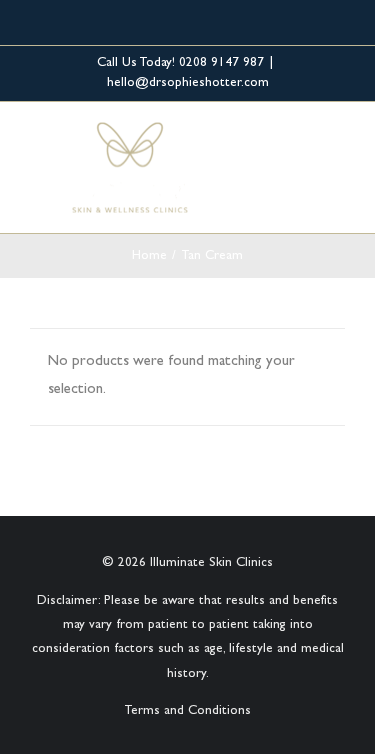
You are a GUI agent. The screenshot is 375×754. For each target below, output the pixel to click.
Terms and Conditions (187, 711)
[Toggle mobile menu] (337, 142)
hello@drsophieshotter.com (188, 83)
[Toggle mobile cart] (301, 142)
